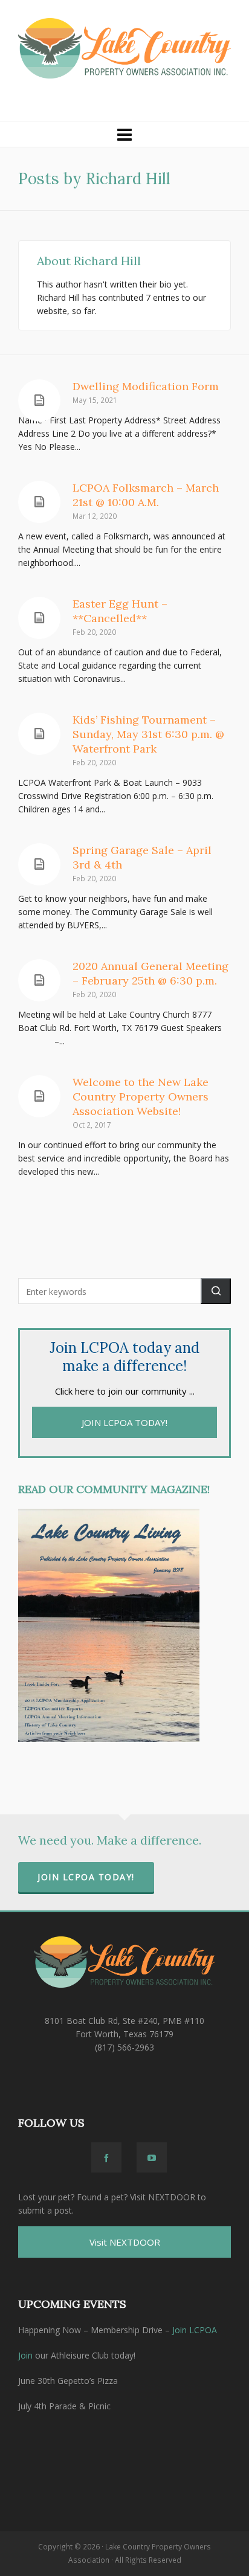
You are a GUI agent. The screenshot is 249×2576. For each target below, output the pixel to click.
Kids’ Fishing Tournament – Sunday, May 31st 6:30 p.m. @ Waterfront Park (148, 734)
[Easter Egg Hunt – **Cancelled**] (39, 618)
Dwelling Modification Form (146, 386)
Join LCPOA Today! (86, 1877)
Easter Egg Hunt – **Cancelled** (120, 611)
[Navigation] (124, 134)
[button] (216, 1291)
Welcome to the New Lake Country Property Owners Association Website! (141, 1097)
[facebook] (106, 2157)
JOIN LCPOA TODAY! (124, 1422)
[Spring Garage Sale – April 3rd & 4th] (39, 864)
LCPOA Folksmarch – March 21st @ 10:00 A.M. (146, 495)
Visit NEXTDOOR (125, 2242)
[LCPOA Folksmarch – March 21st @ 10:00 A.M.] (39, 502)
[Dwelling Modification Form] (39, 400)
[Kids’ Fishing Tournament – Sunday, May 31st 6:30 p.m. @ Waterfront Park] (39, 734)
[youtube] (152, 2157)
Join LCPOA (195, 2330)
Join (25, 2355)
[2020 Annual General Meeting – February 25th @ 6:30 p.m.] (39, 980)
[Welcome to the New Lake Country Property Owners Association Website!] (39, 1096)
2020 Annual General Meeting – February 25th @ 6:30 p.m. (150, 973)
